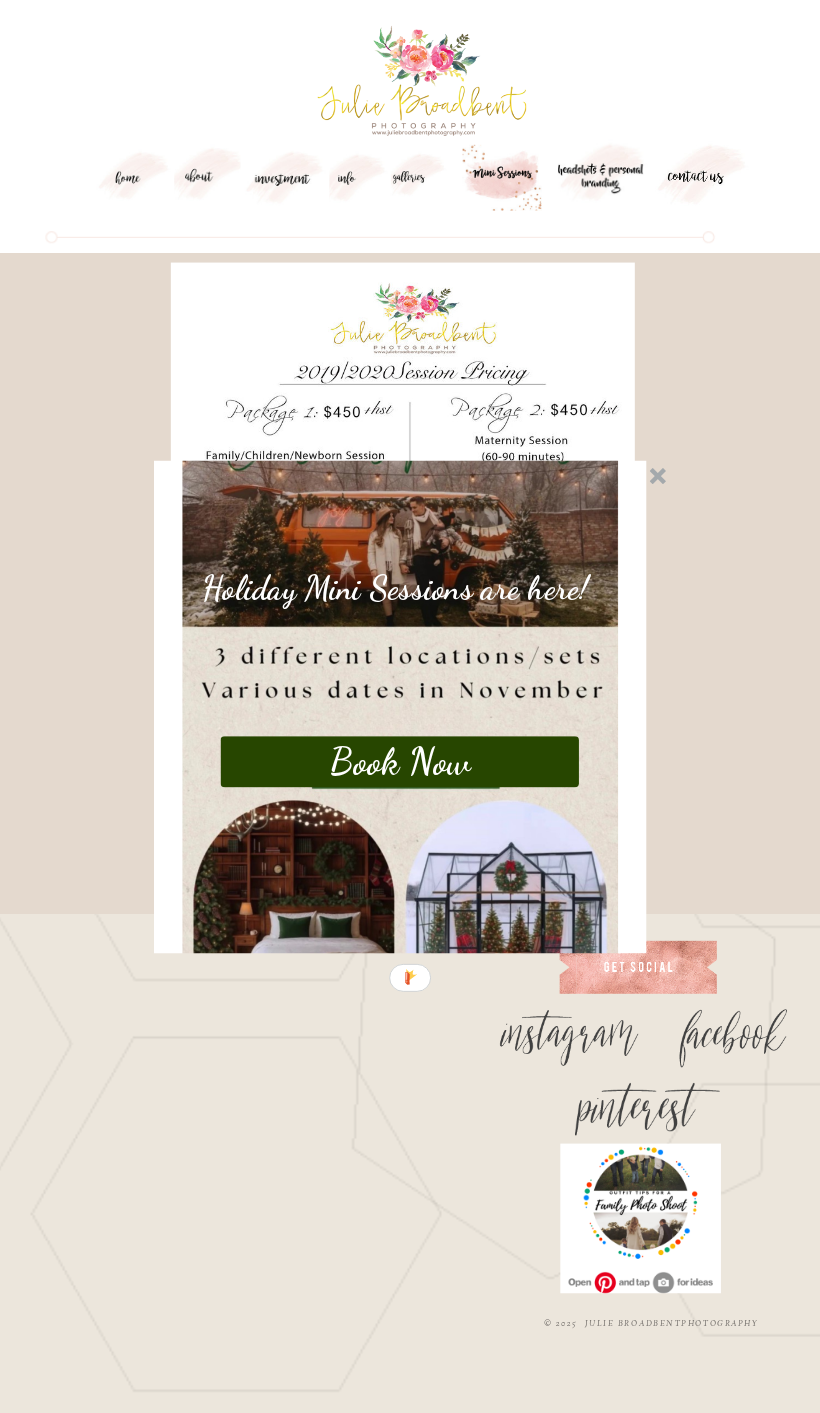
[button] (396, 588)
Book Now (399, 761)
